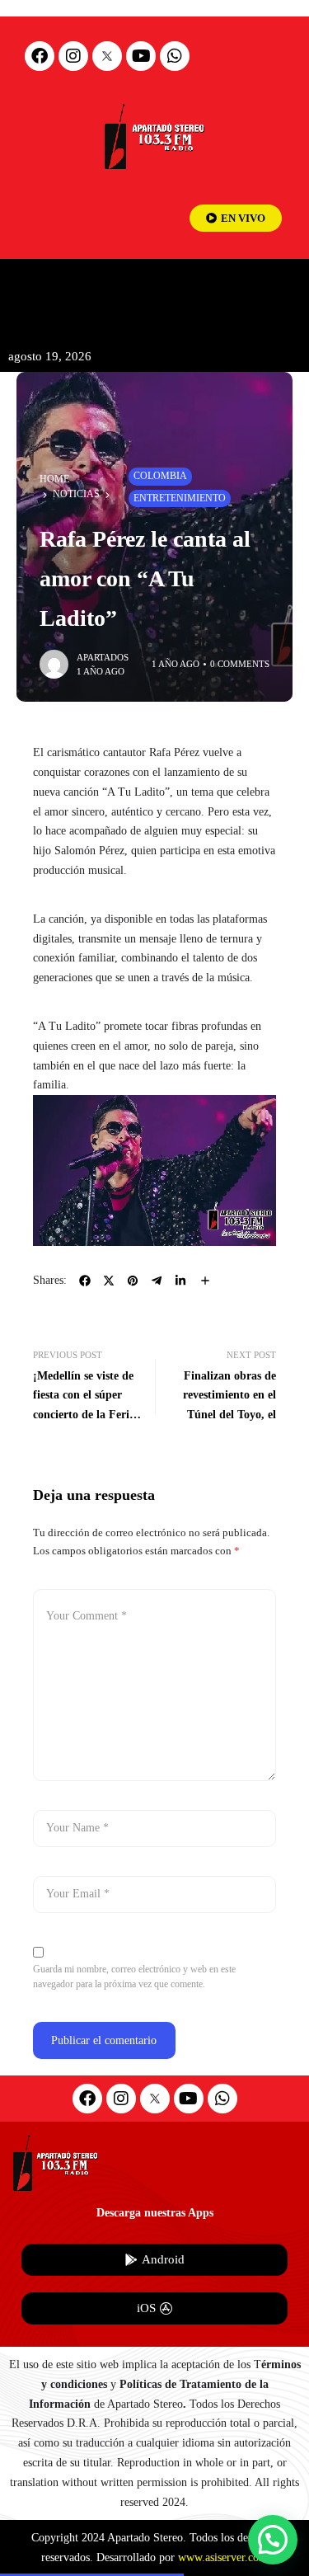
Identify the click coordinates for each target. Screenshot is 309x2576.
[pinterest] (133, 1281)
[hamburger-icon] (282, 286)
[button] (273, 2540)
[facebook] (85, 1281)
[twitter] (109, 1281)
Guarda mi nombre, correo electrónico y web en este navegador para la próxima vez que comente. (134, 1977)
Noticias (76, 494)
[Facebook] (40, 56)
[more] (205, 1281)
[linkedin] (180, 1281)
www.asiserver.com (223, 2557)
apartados (103, 657)
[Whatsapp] (175, 56)
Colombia (160, 476)
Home (54, 479)
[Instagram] (73, 56)
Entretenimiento (180, 498)
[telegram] (157, 1281)
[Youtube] (141, 56)
